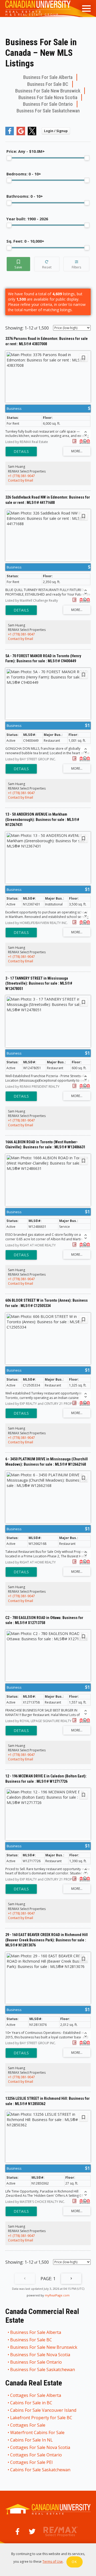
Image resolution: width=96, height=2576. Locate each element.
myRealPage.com (57, 2295)
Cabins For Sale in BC (31, 2403)
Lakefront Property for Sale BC (41, 2418)
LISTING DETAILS (21, 452)
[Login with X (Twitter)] (32, 134)
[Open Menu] (86, 9)
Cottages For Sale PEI (32, 2462)
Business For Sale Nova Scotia (48, 97)
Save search (18, 264)
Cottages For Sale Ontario (36, 2455)
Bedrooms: (24, 174)
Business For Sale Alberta (48, 77)
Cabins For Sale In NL (32, 2440)
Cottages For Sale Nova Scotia (40, 2447)
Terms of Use (53, 2562)
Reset (47, 264)
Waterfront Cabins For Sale (38, 2432)
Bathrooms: (25, 196)
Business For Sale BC (48, 84)
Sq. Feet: (25, 241)
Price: (26, 151)
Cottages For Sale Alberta (36, 2395)
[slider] (9, 158)
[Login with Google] (21, 134)
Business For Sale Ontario (48, 104)
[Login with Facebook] (10, 134)
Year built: (27, 219)
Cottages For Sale (28, 2425)
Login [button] (56, 131)
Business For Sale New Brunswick (48, 91)
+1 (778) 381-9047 (21, 476)
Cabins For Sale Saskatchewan (41, 2470)
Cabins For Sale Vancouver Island (43, 2410)
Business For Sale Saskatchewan (48, 111)
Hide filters (76, 264)
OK (74, 2562)
